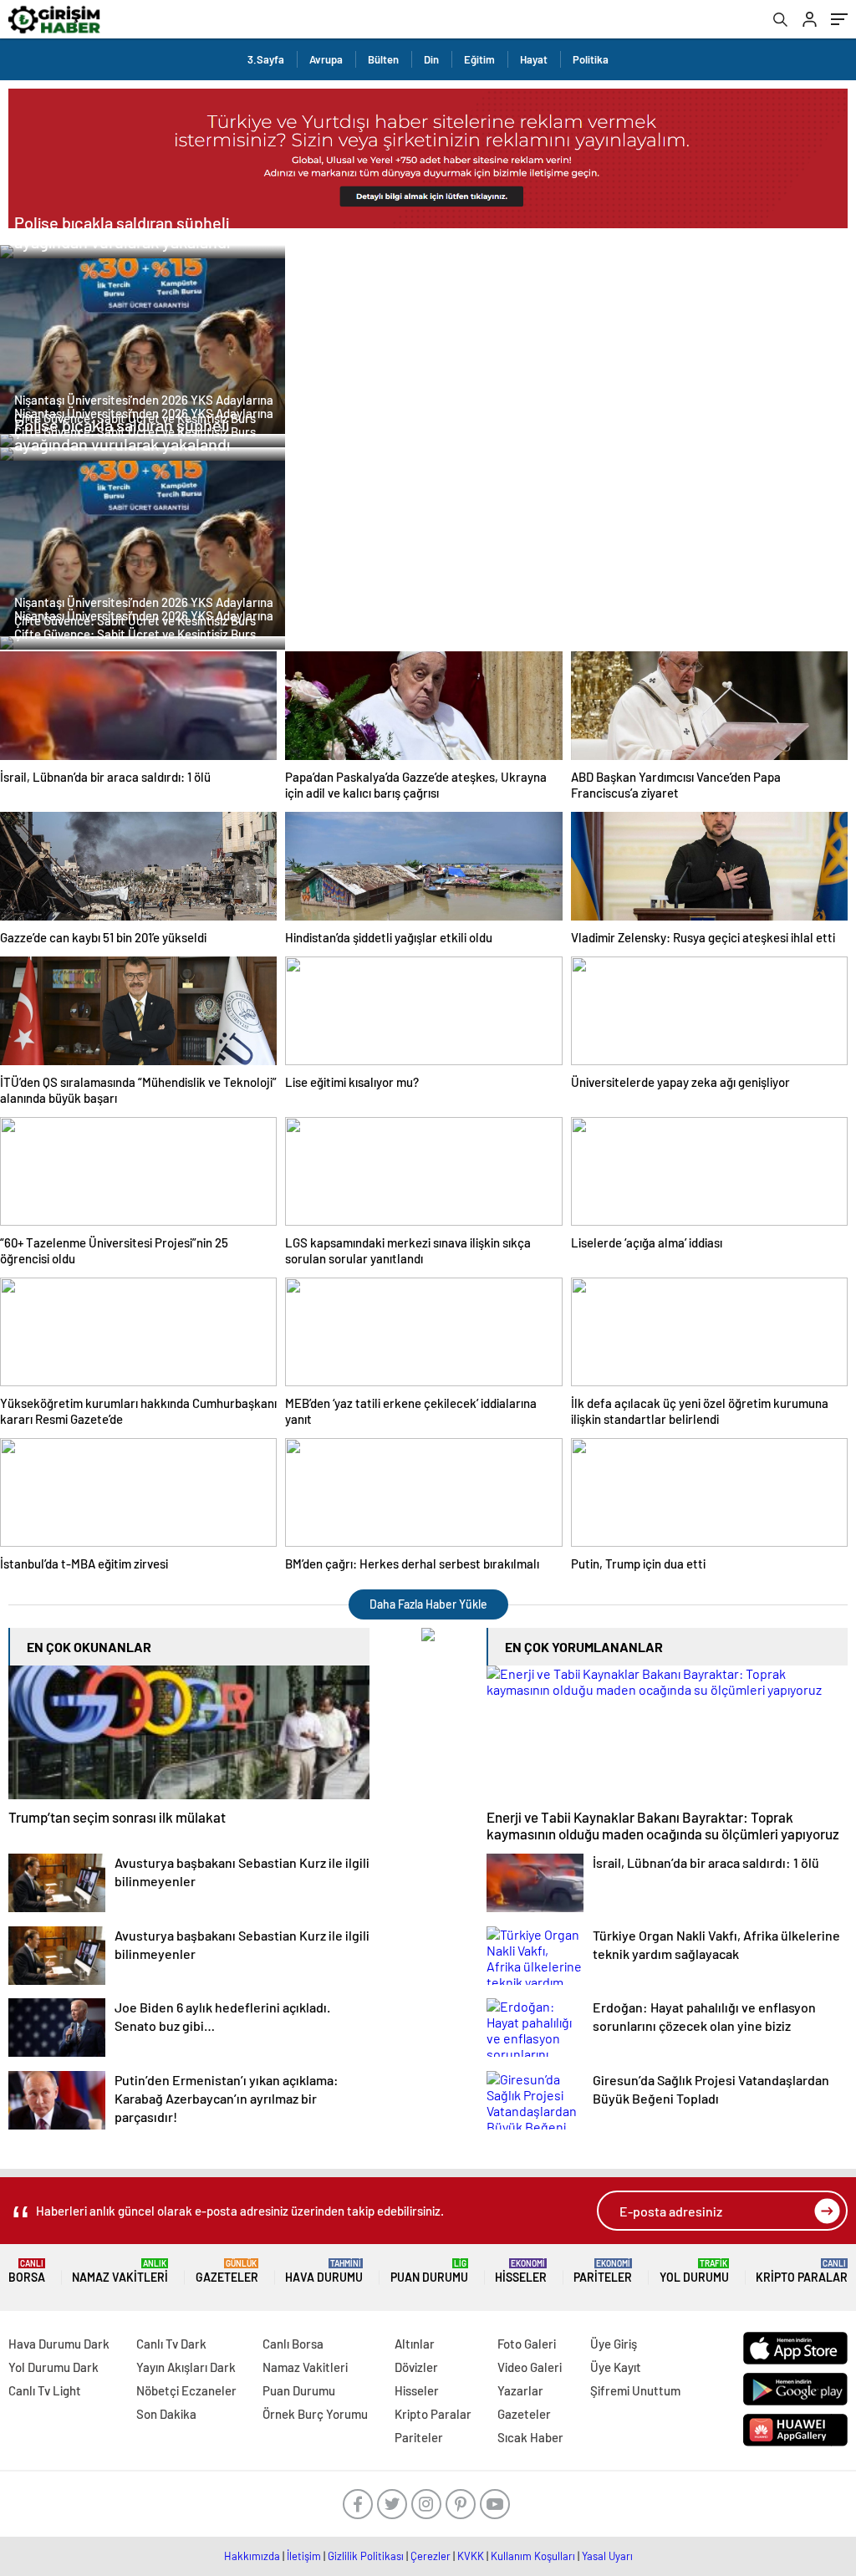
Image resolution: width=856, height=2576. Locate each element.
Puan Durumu (429, 2271)
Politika (591, 59)
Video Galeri (530, 2367)
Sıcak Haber (530, 2437)
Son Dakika (166, 2414)
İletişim (304, 2556)
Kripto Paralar (802, 2271)
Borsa (27, 2271)
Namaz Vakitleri (120, 2271)
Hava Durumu (324, 2271)
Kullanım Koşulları (533, 2556)
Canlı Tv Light (45, 2390)
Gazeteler (227, 2271)
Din (431, 59)
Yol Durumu (694, 2271)
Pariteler (603, 2271)
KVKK (471, 2556)
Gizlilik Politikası (366, 2556)
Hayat (534, 59)
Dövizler (416, 2367)
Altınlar (415, 2344)
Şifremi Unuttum (635, 2390)
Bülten (383, 59)
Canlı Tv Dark (171, 2344)
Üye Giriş (614, 2344)
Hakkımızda (252, 2556)
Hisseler (521, 2271)
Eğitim (479, 59)
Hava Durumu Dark (59, 2344)
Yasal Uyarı (607, 2556)
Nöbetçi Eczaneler (186, 2390)
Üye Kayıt (616, 2367)
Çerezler (431, 2556)
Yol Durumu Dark (53, 2367)
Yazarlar (520, 2390)
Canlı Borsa (293, 2344)
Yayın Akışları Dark (186, 2367)
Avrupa (326, 59)
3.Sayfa (266, 59)
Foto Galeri (527, 2344)
